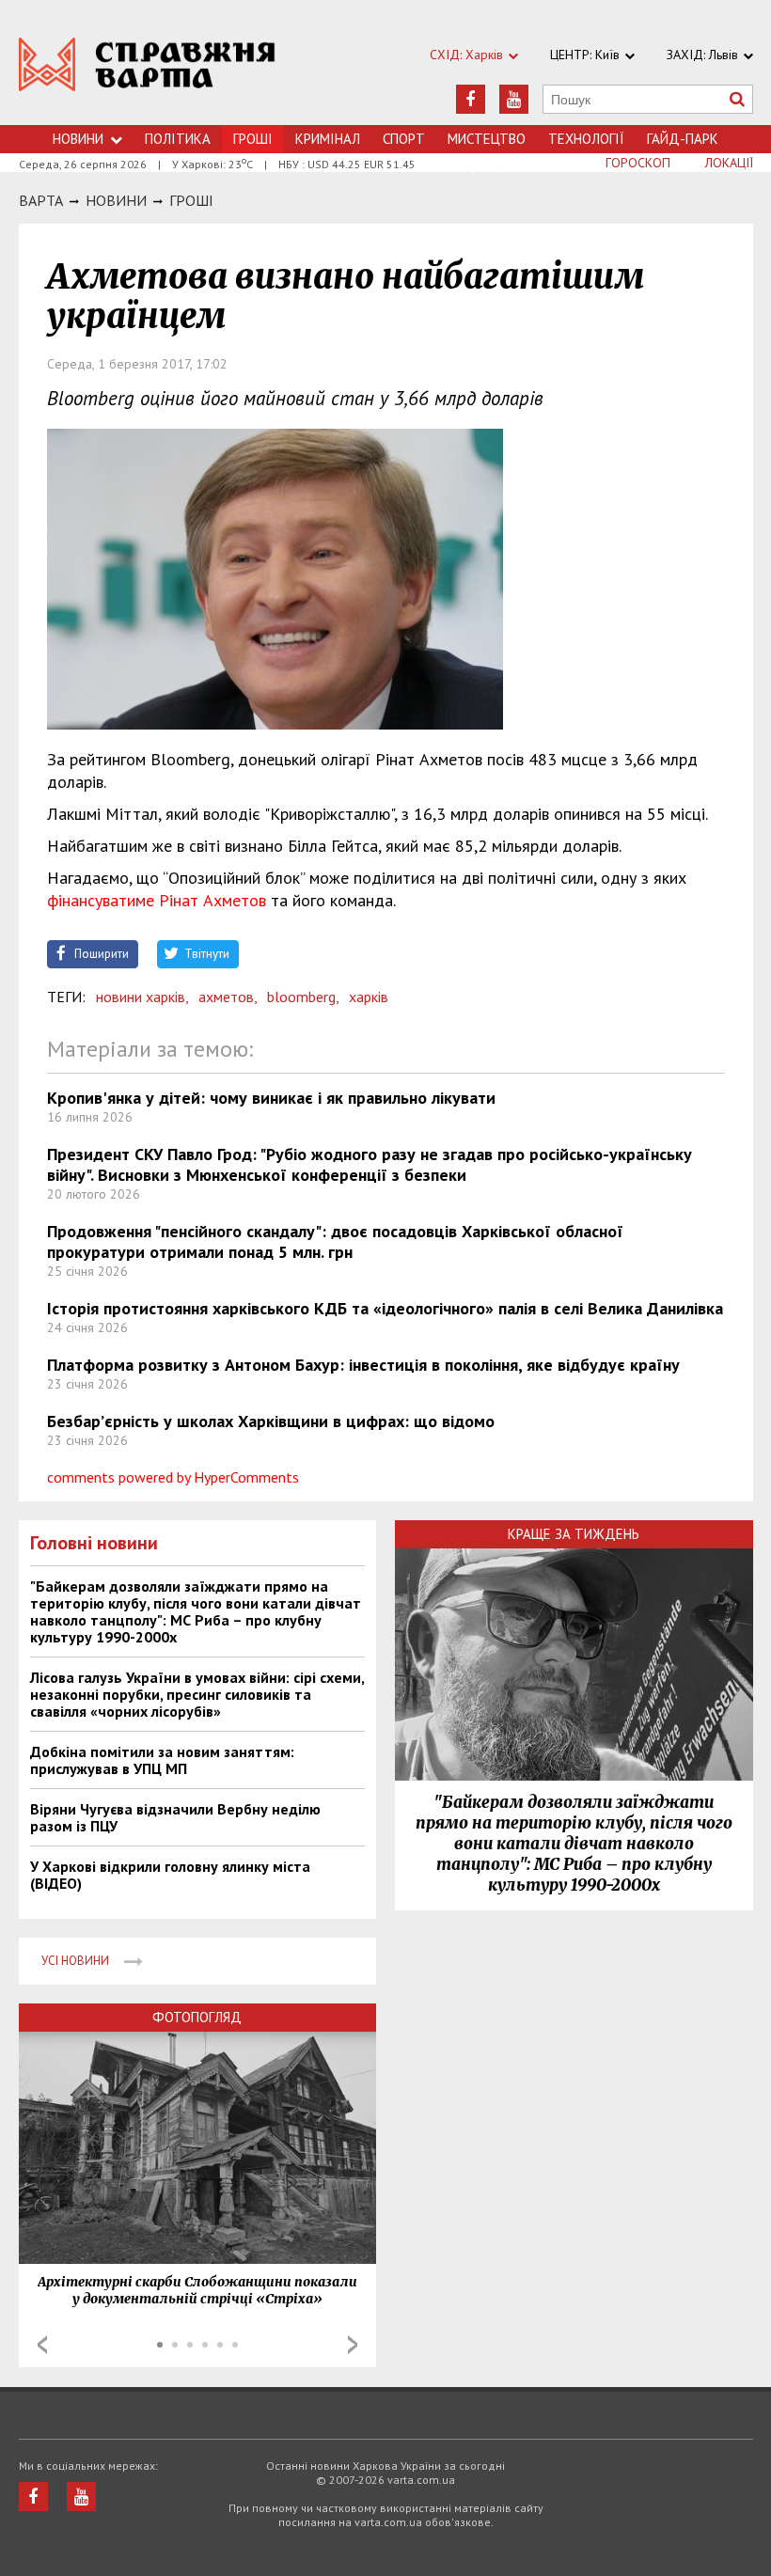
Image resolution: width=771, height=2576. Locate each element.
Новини (78, 139)
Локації (729, 163)
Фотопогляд (197, 2017)
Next (353, 2345)
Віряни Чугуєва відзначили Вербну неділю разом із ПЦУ (175, 1817)
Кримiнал (328, 139)
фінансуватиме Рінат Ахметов (157, 900)
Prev (42, 2345)
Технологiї (586, 139)
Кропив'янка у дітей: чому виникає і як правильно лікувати (271, 1098)
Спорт (404, 139)
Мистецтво (487, 139)
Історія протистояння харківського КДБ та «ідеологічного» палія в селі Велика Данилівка (385, 1308)
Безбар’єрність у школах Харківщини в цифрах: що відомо (271, 1421)
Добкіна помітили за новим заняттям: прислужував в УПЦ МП (162, 1760)
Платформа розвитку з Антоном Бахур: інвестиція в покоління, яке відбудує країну (363, 1365)
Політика (178, 139)
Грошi (191, 200)
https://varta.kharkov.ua (147, 73)
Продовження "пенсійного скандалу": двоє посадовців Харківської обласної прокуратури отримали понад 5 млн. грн (335, 1241)
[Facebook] (471, 99)
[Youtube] (514, 99)
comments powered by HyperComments (173, 1477)
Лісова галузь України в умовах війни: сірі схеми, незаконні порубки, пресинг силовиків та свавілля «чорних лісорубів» (197, 1694)
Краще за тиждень (574, 1534)
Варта (41, 200)
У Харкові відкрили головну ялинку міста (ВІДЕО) (170, 1875)
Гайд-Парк (683, 139)
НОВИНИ (116, 200)
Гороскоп (638, 163)
